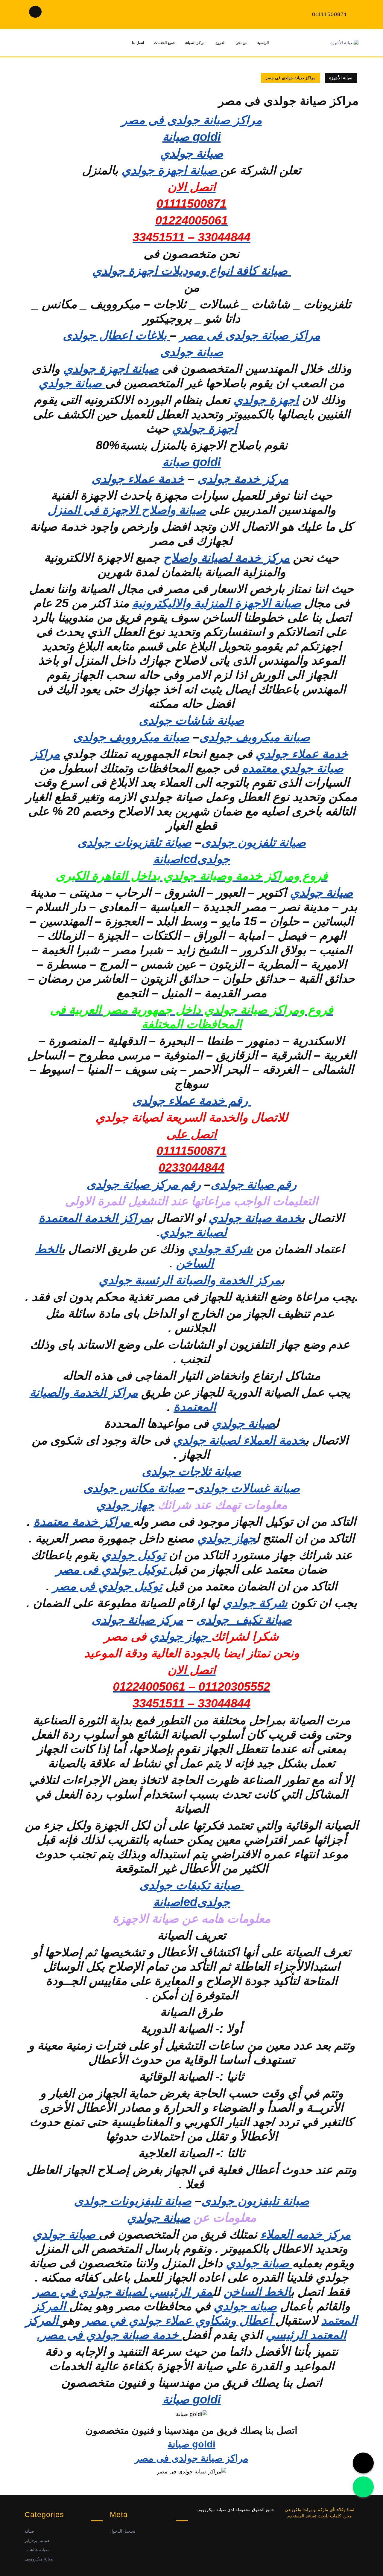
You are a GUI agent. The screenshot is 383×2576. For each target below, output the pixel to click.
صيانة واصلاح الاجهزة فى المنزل (127, 510)
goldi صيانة (192, 137)
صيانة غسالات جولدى (247, 1488)
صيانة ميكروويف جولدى (131, 737)
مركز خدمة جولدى (243, 479)
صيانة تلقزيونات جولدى (134, 842)
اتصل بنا (138, 43)
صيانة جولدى (192, 352)
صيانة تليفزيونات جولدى (133, 2201)
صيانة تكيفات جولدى (191, 1885)
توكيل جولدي (133, 1555)
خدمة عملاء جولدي (302, 754)
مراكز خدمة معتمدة (83, 1522)
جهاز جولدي (125, 1505)
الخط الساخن (257, 2292)
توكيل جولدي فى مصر (112, 1569)
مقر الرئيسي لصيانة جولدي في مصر (123, 2292)
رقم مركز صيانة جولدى (144, 1184)
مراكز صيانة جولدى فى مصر (192, 120)
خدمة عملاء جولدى (138, 479)
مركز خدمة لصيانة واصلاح (227, 558)
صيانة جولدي (72, 383)
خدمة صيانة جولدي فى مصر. (110, 2335)
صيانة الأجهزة (341, 78)
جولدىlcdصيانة (192, 859)
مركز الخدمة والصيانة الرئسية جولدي (190, 1280)
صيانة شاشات (37, 2550)
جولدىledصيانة (192, 1902)
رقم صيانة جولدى (254, 1184)
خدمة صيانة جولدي (255, 1218)
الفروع (220, 43)
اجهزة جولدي (266, 400)
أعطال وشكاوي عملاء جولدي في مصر (179, 2320)
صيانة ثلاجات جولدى (191, 1471)
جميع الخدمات (165, 43)
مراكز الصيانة (195, 43)
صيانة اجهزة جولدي (171, 170)
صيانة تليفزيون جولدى (255, 2201)
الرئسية (263, 43)
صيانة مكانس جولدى (134, 1488)
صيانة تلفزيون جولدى (254, 842)
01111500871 (330, 14)
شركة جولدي (220, 1249)
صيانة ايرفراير (37, 2540)
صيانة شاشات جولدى (191, 720)
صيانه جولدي (245, 2306)
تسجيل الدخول (123, 2531)
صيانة (29, 2531)
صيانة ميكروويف (39, 2559)
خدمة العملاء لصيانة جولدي (239, 1440)
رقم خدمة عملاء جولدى (192, 1101)
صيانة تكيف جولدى (244, 1620)
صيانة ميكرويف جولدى (255, 737)
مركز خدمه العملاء (306, 2234)
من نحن (241, 43)
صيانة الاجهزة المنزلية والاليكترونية (217, 603)
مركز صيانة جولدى (137, 1620)
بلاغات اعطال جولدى (116, 335)
